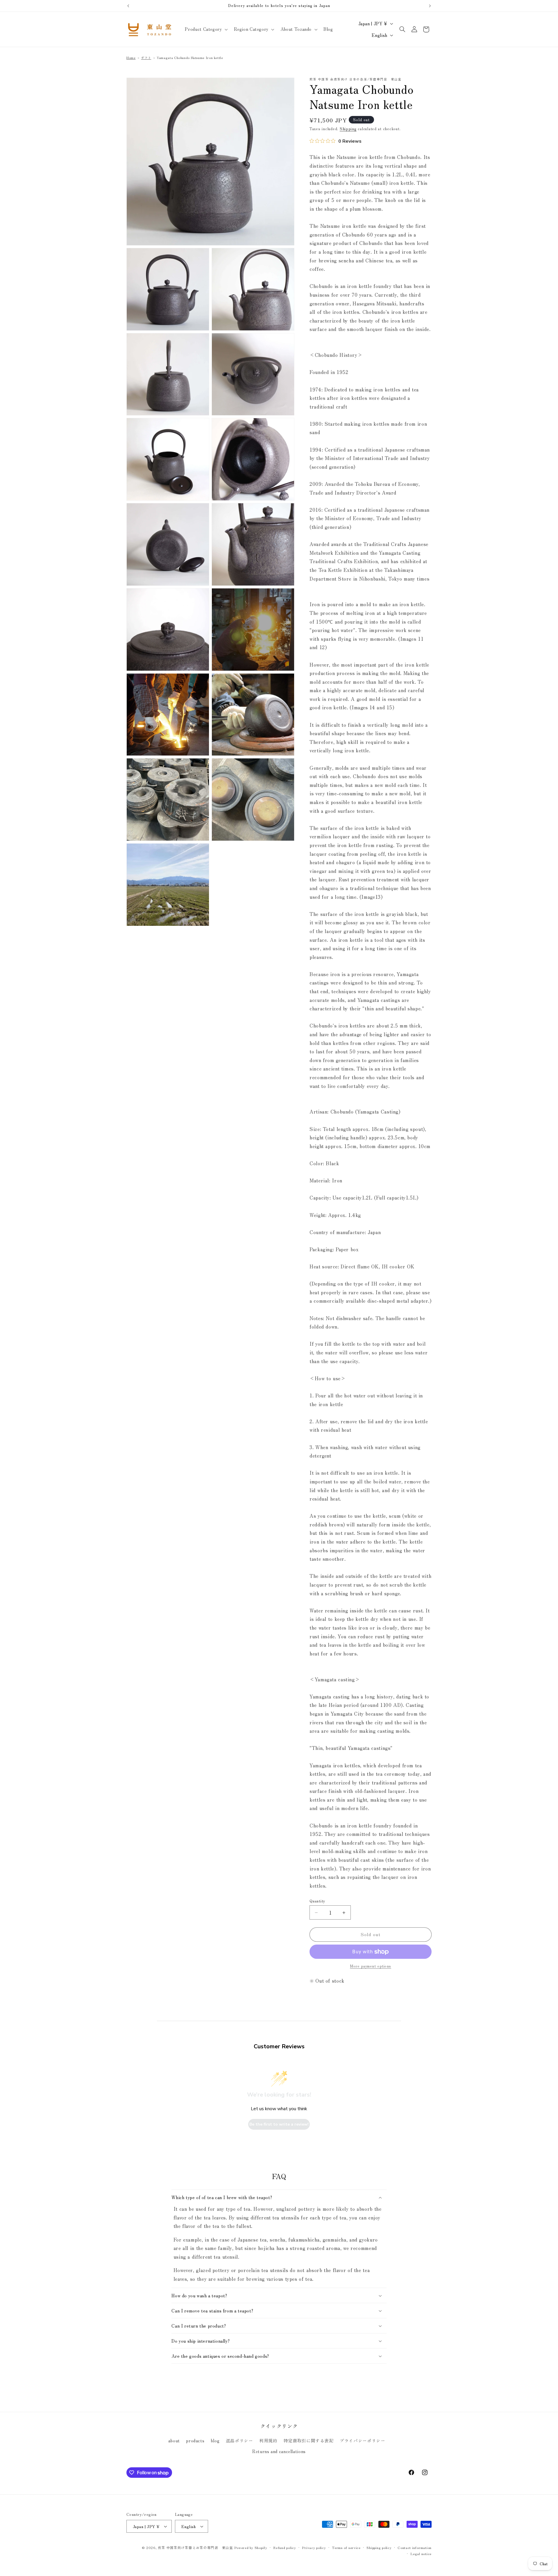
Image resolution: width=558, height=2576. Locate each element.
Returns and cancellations (279, 2451)
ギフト (146, 58)
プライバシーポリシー (362, 2440)
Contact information (415, 2548)
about (174, 2440)
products (195, 2440)
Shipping (348, 129)
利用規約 (268, 2440)
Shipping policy (379, 2548)
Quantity (317, 1901)
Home (131, 58)
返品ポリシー (239, 2440)
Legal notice (421, 2554)
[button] (206, 29)
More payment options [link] (371, 1966)
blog (215, 2440)
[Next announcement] (430, 6)
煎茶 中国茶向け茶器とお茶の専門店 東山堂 (195, 2548)
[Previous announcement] (128, 6)
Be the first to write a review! (279, 2124)
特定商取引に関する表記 (309, 2440)
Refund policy (285, 2548)
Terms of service (346, 2548)
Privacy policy (314, 2548)
